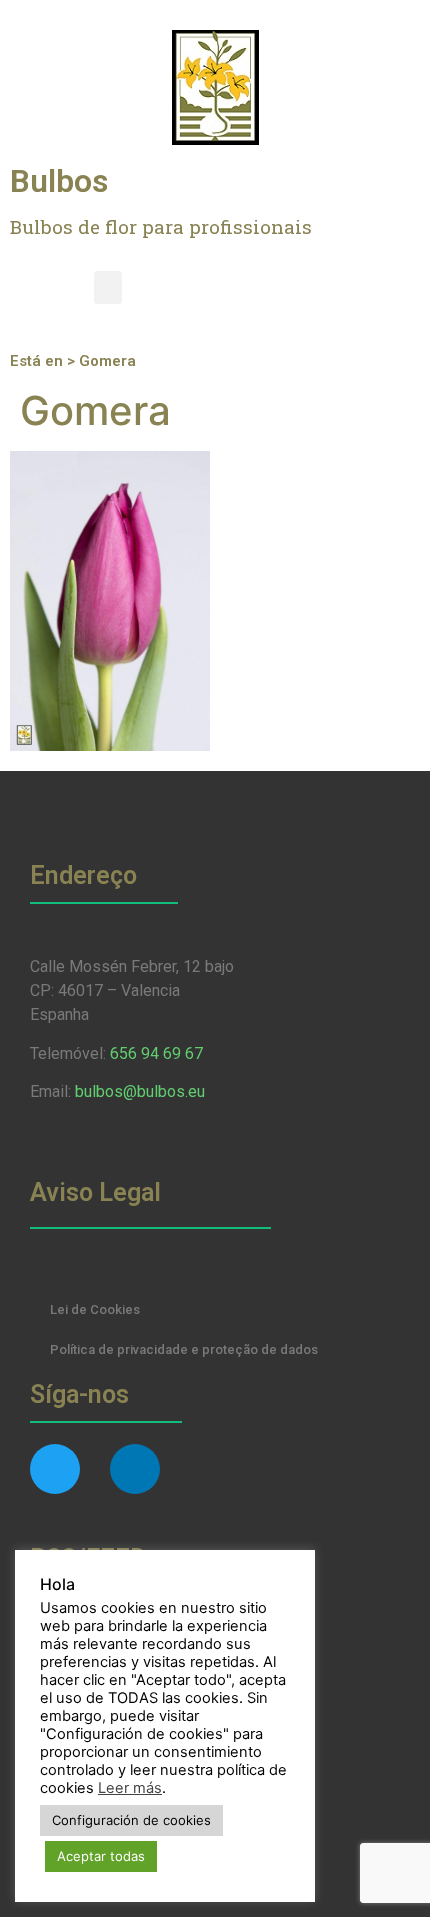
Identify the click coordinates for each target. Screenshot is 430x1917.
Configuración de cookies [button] (131, 1820)
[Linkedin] (135, 1469)
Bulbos (59, 181)
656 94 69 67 (156, 1053)
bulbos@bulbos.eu (140, 1091)
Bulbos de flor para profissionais (161, 226)
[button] (108, 287)
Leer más (130, 1788)
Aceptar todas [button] (101, 1856)
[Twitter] (55, 1469)
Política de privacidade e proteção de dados (184, 1349)
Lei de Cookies (95, 1309)
